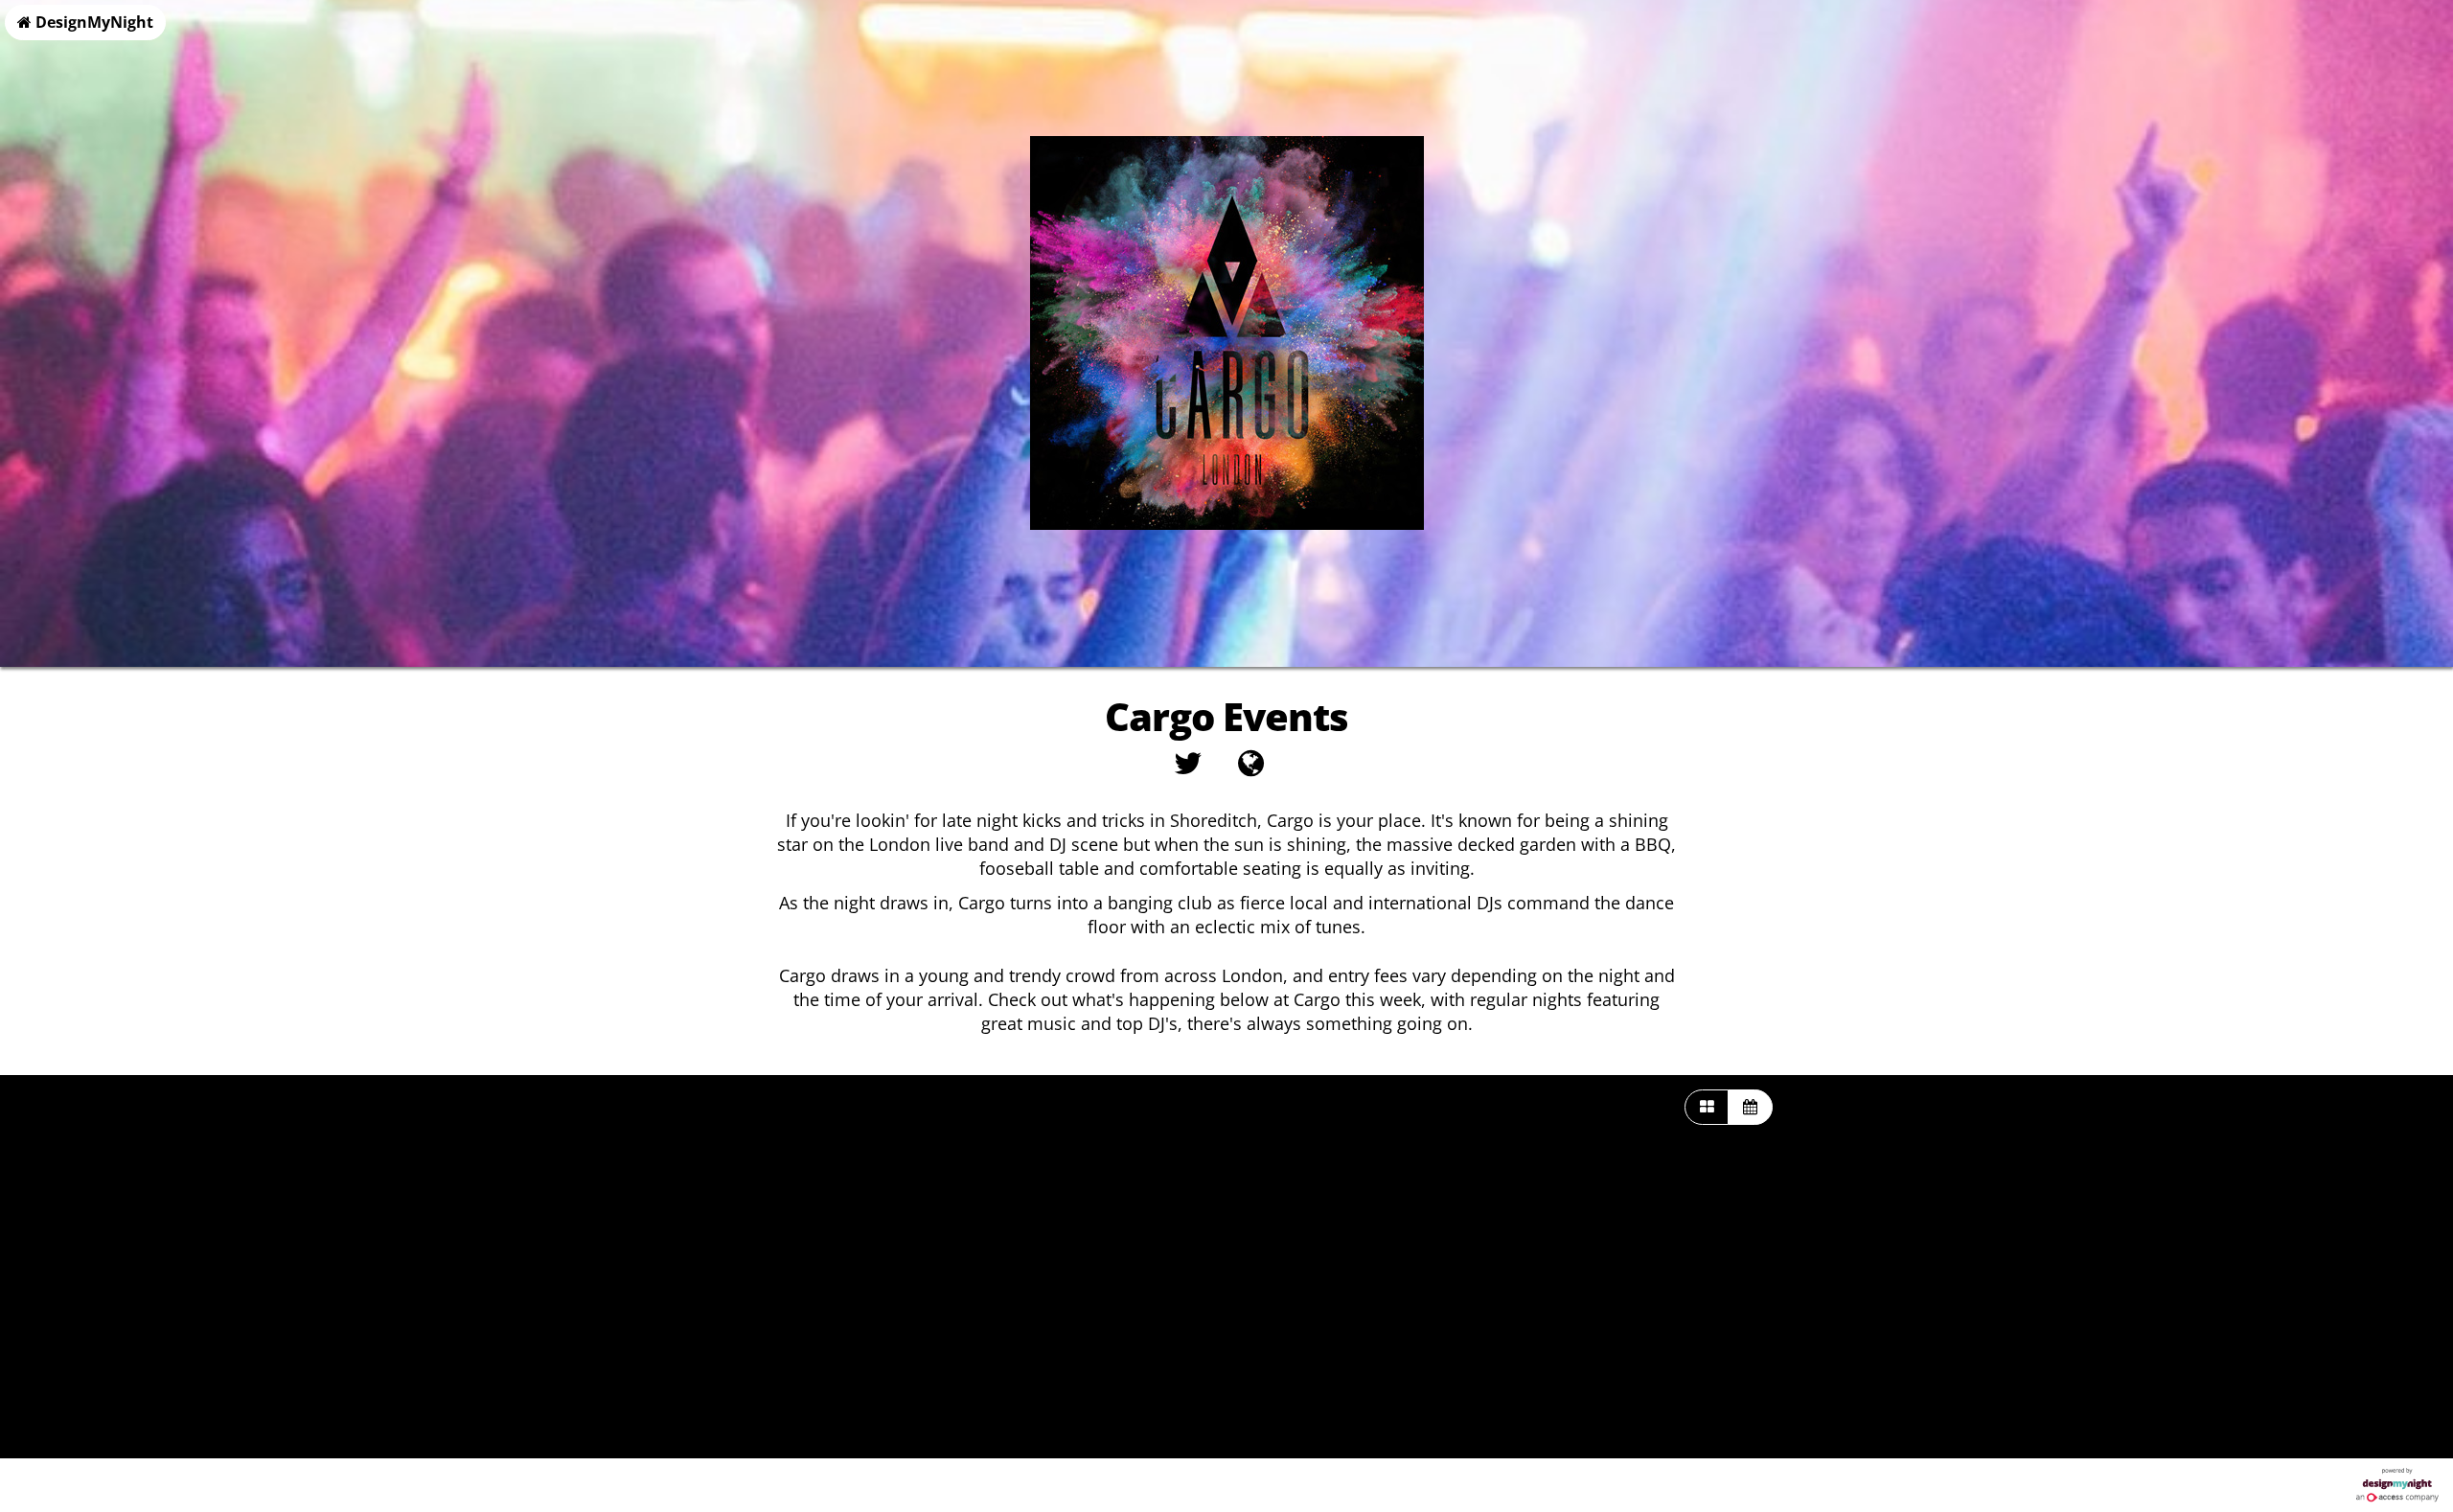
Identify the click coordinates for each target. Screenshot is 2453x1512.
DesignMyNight (92, 22)
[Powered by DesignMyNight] (2397, 1485)
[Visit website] (1251, 768)
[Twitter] (1188, 768)
